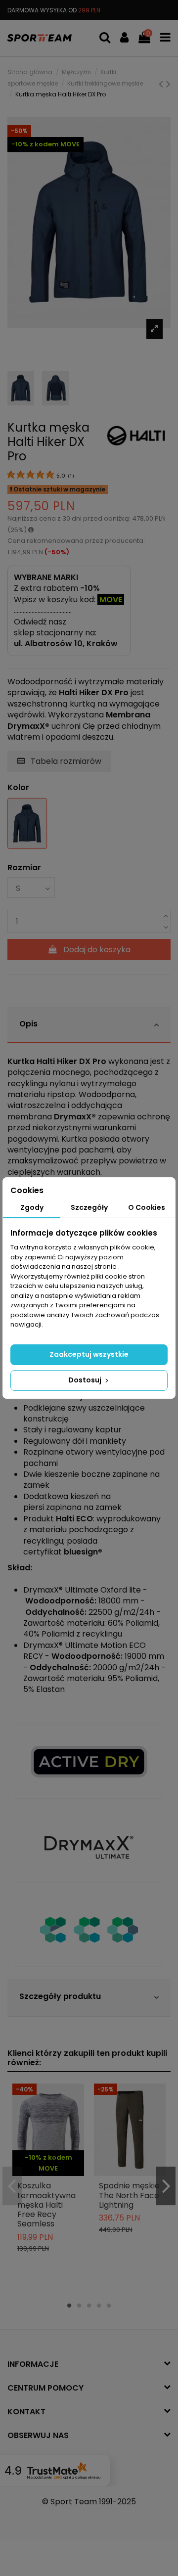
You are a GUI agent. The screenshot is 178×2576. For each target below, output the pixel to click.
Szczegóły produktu (60, 1996)
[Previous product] (162, 84)
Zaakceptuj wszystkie (89, 1354)
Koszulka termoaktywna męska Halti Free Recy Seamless (46, 2205)
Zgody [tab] (32, 1207)
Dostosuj (86, 1380)
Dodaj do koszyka (97, 950)
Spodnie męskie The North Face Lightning (129, 2195)
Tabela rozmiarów (65, 761)
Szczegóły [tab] (89, 1207)
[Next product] (168, 84)
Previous (12, 2186)
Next (166, 2186)
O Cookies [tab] (147, 1207)
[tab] (89, 1025)
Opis (28, 1024)
